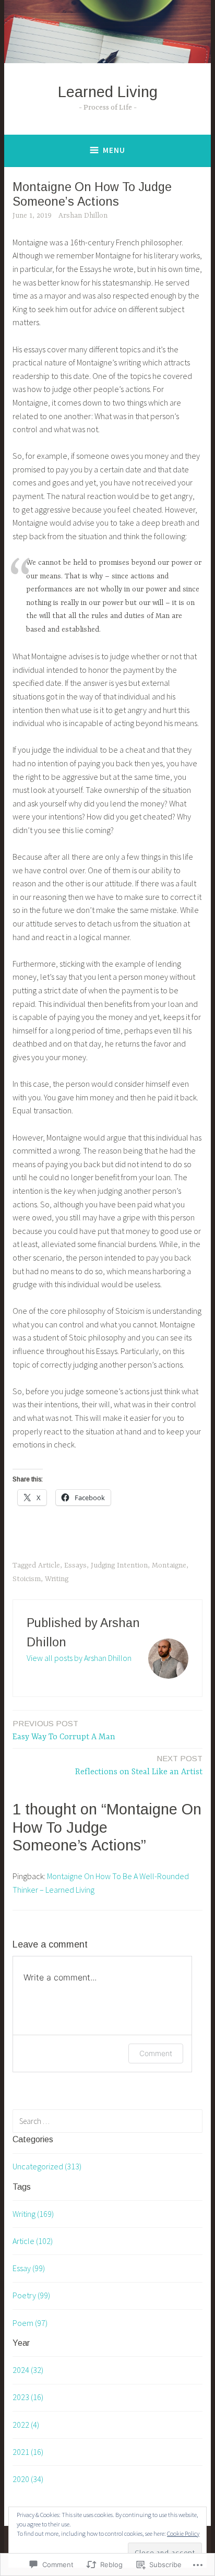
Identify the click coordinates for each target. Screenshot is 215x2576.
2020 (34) (28, 2479)
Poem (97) (30, 2323)
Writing (57, 1579)
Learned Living (108, 92)
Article (49, 1565)
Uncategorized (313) (47, 2166)
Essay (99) (29, 2268)
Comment (156, 2053)
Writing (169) (33, 2214)
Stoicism (27, 1579)
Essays (75, 1565)
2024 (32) (28, 2370)
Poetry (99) (31, 2295)
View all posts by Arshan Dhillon (79, 1658)
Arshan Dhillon (83, 216)
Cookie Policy (183, 2533)
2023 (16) (28, 2397)
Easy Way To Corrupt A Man (64, 1730)
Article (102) (33, 2241)
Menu (114, 150)
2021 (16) (28, 2452)
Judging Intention (119, 1565)
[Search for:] (107, 2121)
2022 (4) (26, 2425)
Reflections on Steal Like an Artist (139, 1765)
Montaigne (169, 1565)
